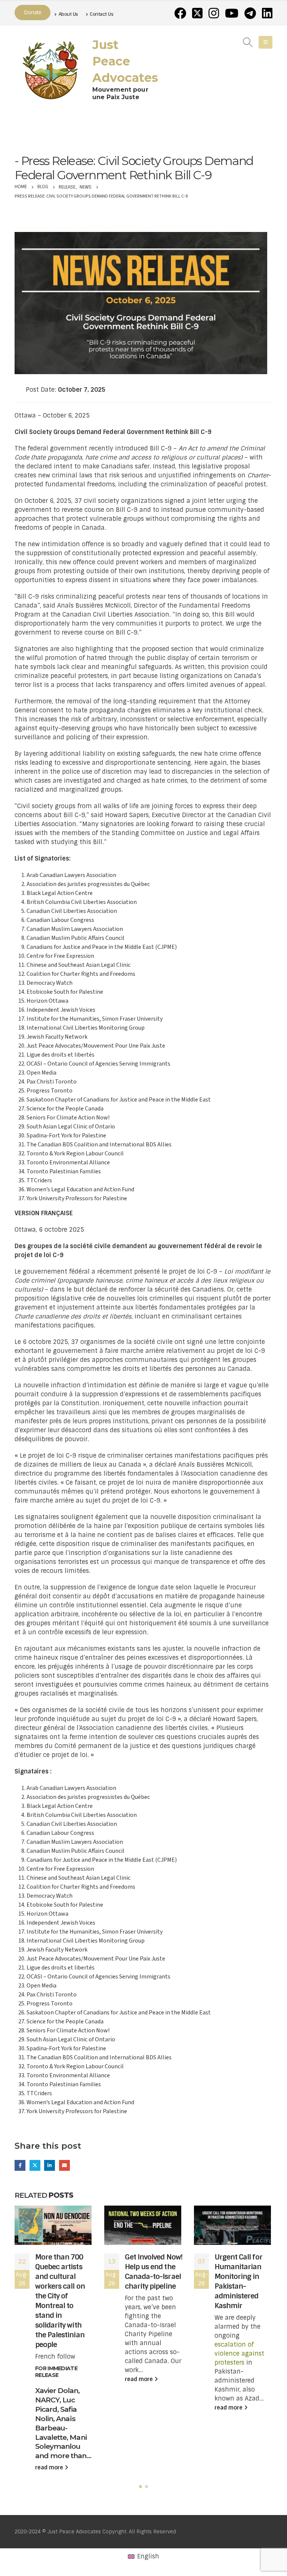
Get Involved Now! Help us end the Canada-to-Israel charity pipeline (154, 2272)
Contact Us (101, 14)
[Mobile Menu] (266, 42)
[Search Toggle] (248, 42)
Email (64, 2165)
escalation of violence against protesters (239, 2354)
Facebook (20, 2165)
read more (50, 2467)
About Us (68, 14)
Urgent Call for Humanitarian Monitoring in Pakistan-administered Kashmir (238, 2281)
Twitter (35, 2165)
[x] (197, 13)
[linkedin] (267, 13)
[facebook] (180, 13)
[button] (141, 2487)
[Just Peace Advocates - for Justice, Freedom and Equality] (50, 69)
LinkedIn (50, 2165)
